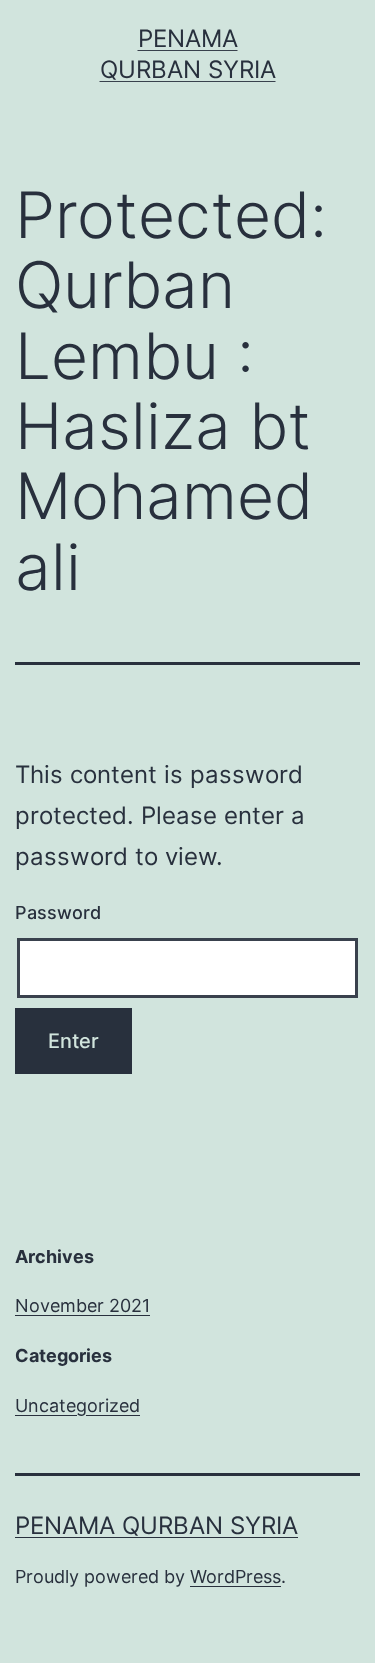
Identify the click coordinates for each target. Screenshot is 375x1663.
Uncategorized (77, 1405)
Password (58, 912)
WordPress (235, 1576)
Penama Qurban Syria (156, 1525)
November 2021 (82, 1305)
